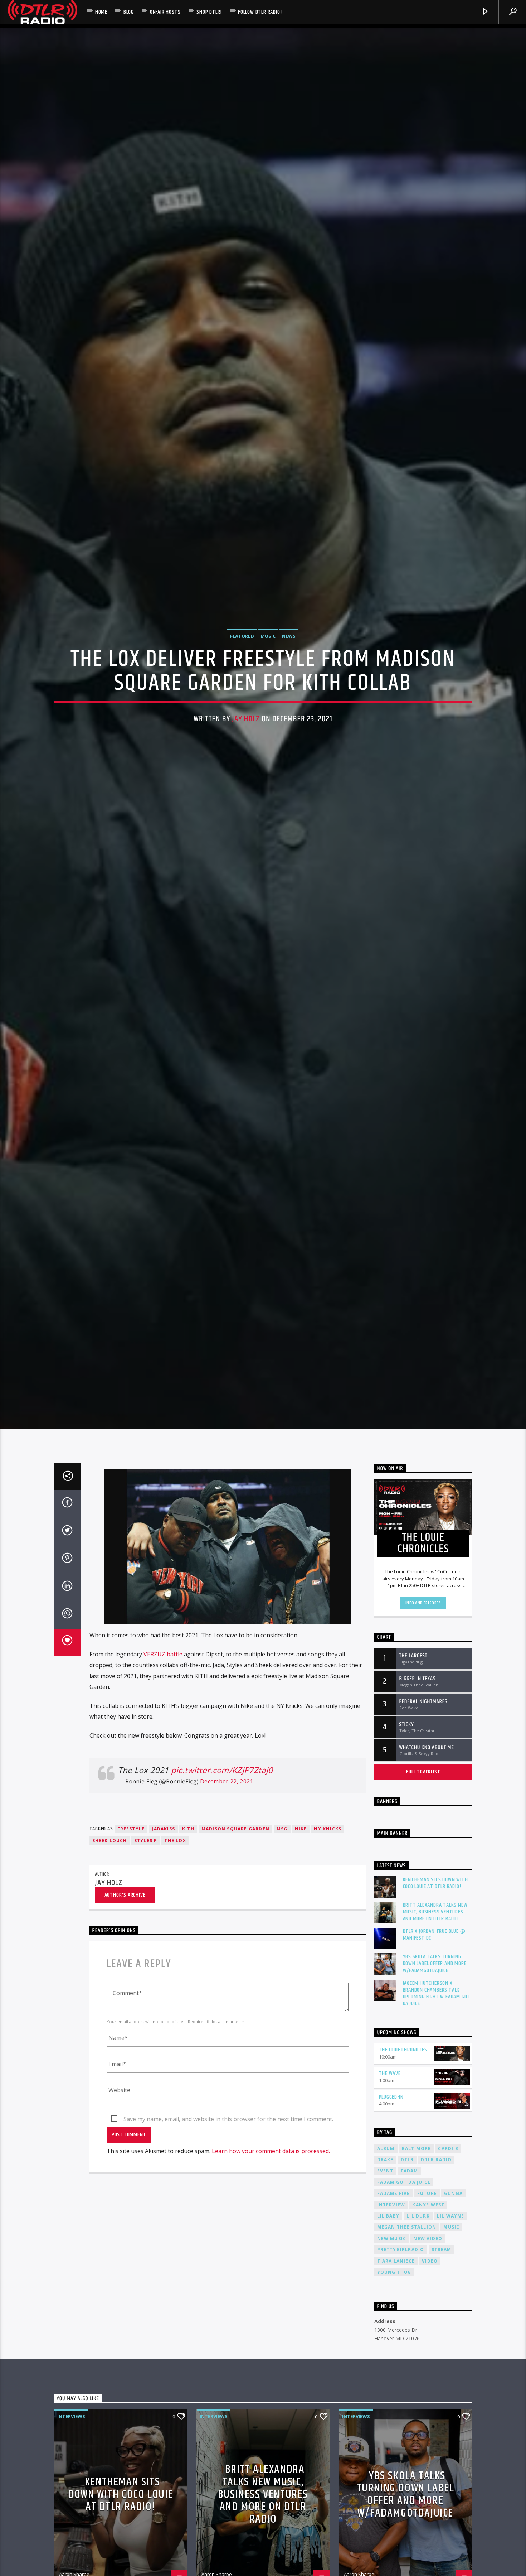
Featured (242, 650)
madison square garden (235, 1859)
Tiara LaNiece (396, 2291)
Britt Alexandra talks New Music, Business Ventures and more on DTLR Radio (435, 1942)
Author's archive (125, 1925)
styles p (146, 1871)
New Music (392, 2269)
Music (268, 650)
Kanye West (428, 2235)
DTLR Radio (436, 2190)
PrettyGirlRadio (401, 2280)
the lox (175, 1871)
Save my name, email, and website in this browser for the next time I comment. (228, 2149)
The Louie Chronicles (403, 2080)
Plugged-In (391, 2127)
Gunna (453, 2223)
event (385, 2201)
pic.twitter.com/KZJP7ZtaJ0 (222, 1800)
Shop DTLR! (209, 12)
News (289, 650)
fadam (410, 2201)
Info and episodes (423, 1633)
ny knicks (328, 1859)
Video (430, 2291)
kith (188, 1859)
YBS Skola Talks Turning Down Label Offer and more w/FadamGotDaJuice (435, 1994)
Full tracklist (423, 1802)
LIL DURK (418, 2246)
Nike (301, 1859)
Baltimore (417, 2178)
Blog (129, 12)
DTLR (407, 2190)
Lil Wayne (451, 2246)
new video (428, 2269)
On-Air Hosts (165, 12)
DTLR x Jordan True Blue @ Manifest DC (434, 1965)
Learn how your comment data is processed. (271, 2181)
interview (391, 2235)
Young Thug (394, 2302)
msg (282, 1859)
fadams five (394, 2223)
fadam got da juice (404, 2212)
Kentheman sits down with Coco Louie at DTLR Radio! (435, 1913)
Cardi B (448, 2178)
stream (442, 2280)
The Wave (390, 2103)
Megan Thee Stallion (407, 2257)
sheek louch (110, 1871)
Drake (385, 2190)
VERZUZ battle (163, 1684)
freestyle (131, 1859)
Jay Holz (246, 733)
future (427, 2223)
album (386, 2178)
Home (101, 12)
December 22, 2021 (227, 1811)
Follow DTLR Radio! (260, 12)
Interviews (71, 2446)
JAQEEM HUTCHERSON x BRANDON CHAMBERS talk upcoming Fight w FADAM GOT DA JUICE (437, 2024)
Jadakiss (163, 1859)
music (451, 2257)
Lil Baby (388, 2246)
